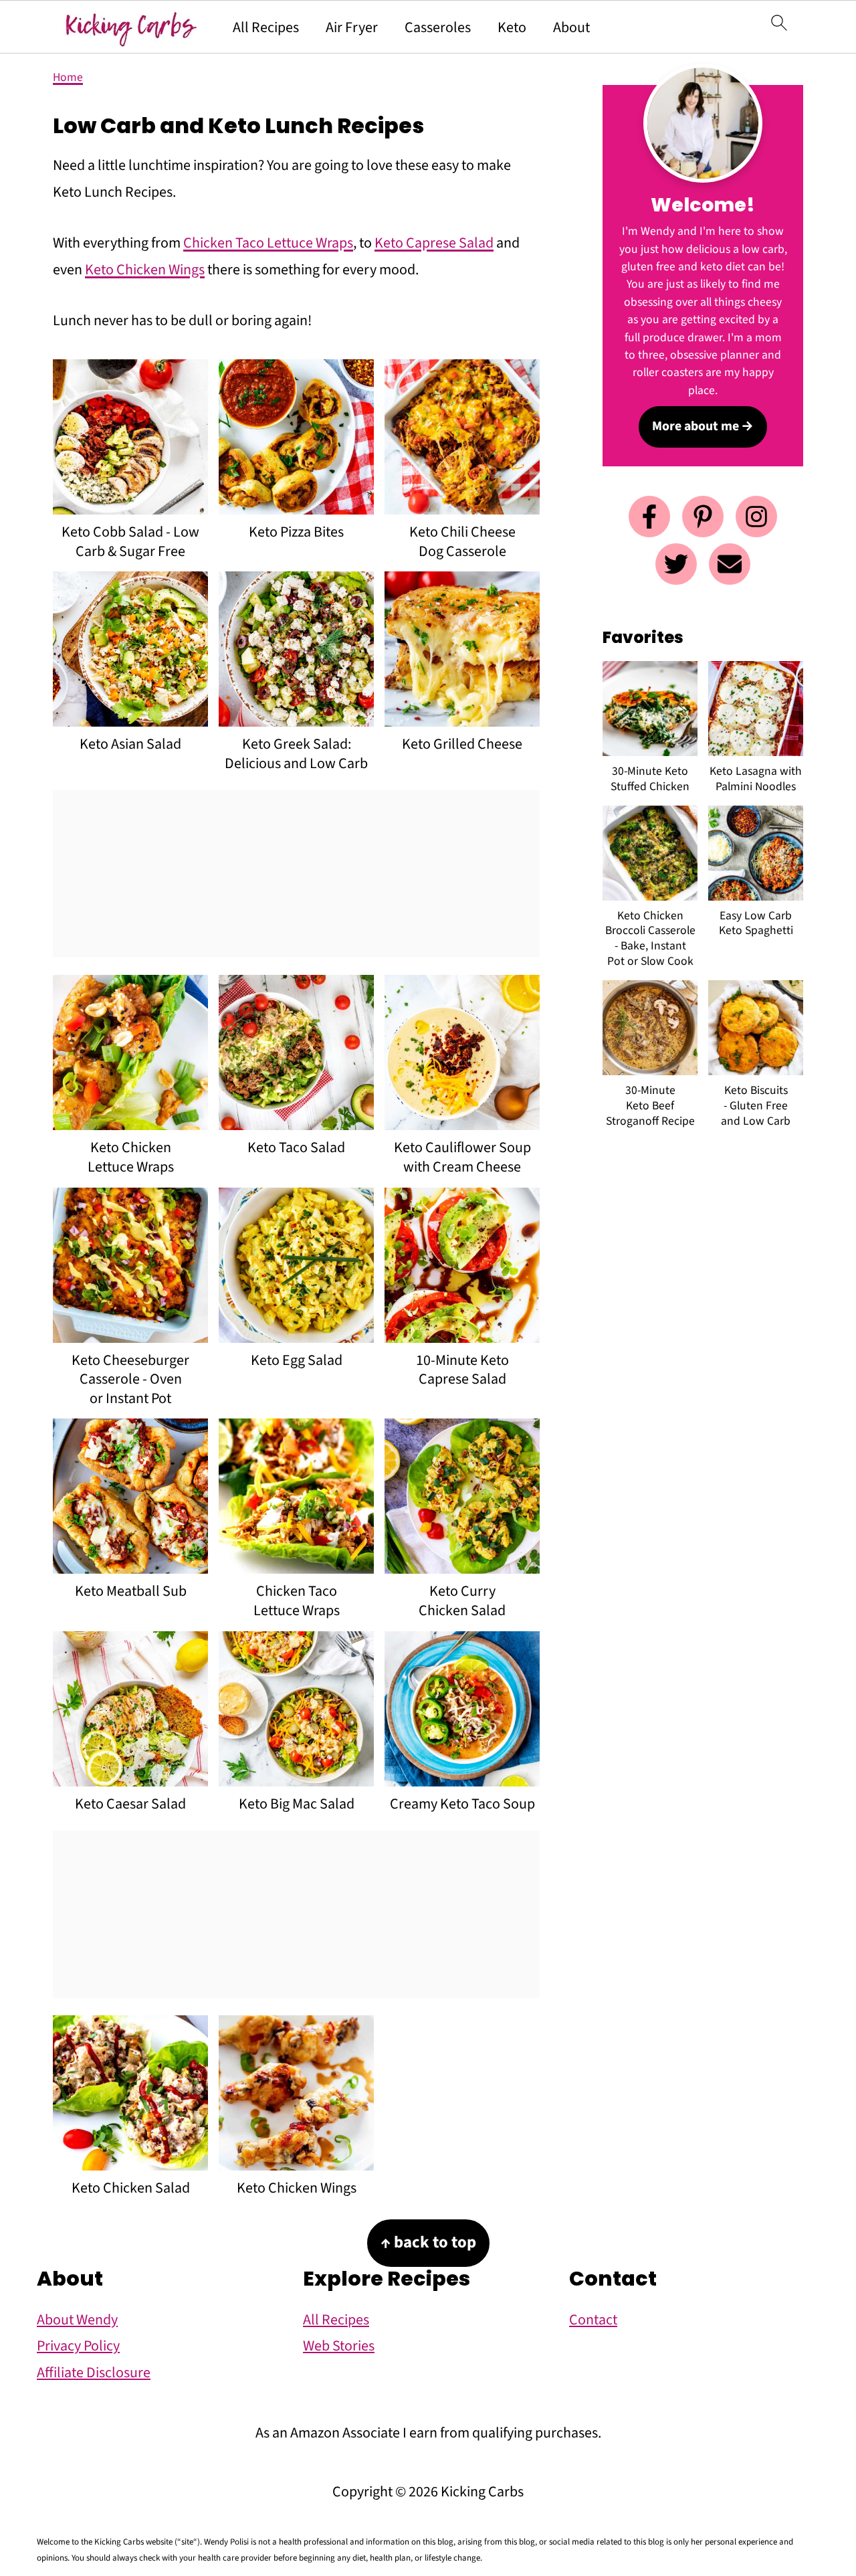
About (571, 27)
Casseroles (438, 27)
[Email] (730, 564)
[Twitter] (676, 564)
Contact (593, 2320)
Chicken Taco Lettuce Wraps (268, 243)
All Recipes (266, 27)
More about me (695, 426)
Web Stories (339, 2346)
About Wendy (77, 2320)
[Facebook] (649, 517)
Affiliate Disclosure (94, 2373)
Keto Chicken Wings (145, 270)
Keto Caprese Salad (434, 243)
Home (68, 77)
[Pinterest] (703, 517)
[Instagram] (756, 517)
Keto (512, 27)
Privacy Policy (78, 2346)
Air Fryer (352, 27)
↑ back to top (428, 2242)
